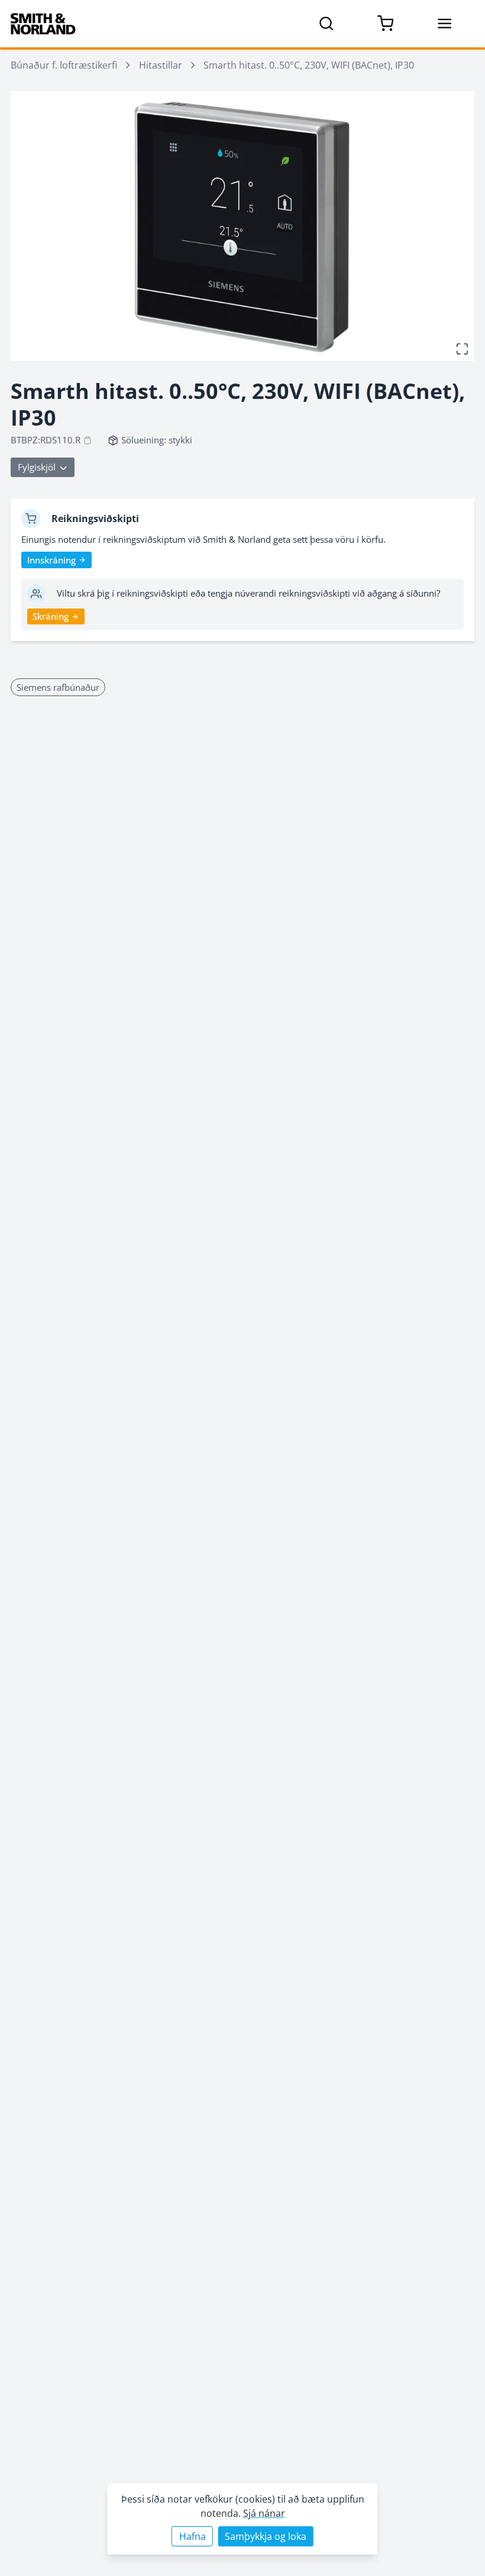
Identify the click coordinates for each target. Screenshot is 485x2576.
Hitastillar (161, 65)
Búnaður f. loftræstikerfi (64, 65)
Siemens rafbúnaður (58, 687)
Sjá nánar (264, 2513)
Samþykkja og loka (266, 2536)
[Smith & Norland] (43, 24)
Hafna (193, 2536)
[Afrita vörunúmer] (88, 440)
